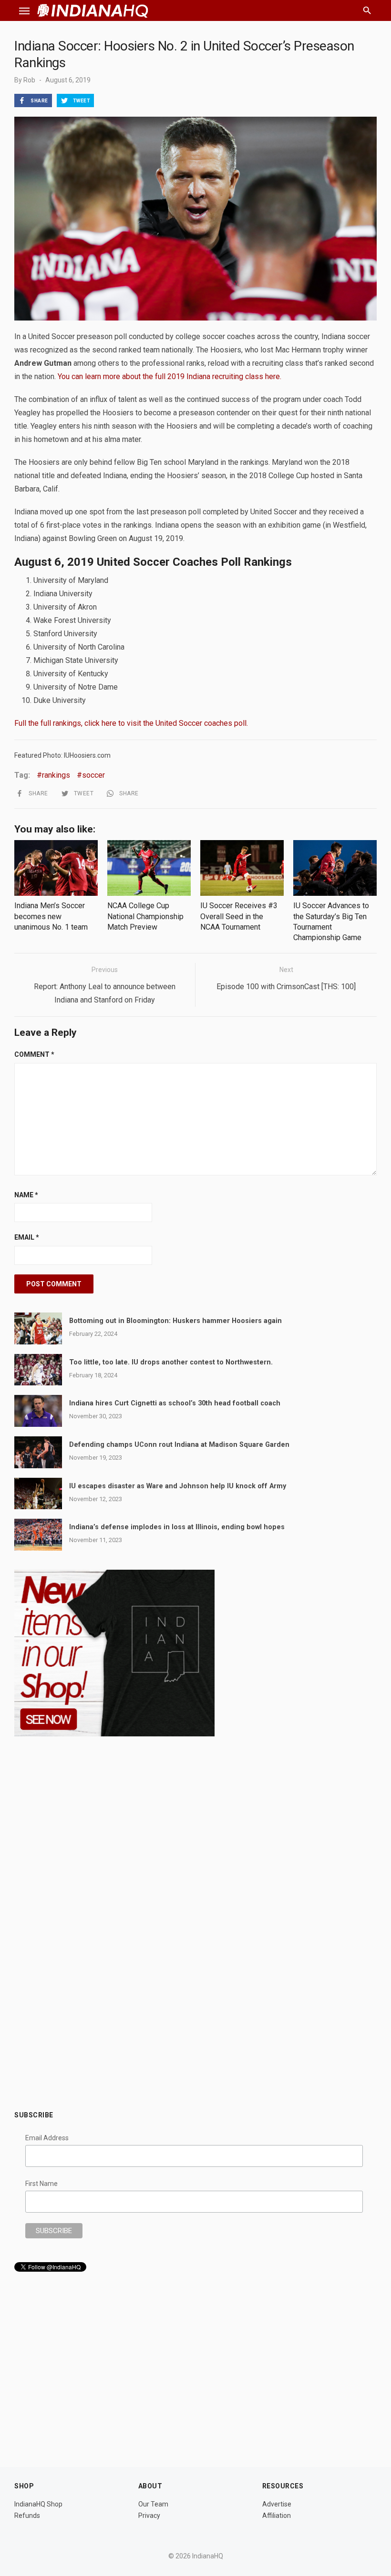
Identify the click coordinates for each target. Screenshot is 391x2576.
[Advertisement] (195, 2029)
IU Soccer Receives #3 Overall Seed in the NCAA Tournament (239, 916)
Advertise (277, 2504)
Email (27, 1237)
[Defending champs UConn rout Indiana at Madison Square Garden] (38, 1452)
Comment (34, 1054)
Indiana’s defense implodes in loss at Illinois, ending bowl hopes (177, 1527)
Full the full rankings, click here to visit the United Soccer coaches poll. (131, 723)
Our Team (153, 2504)
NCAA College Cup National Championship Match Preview (145, 916)
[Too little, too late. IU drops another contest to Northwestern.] (38, 1370)
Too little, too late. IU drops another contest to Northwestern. (171, 1362)
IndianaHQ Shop (38, 2504)
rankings (56, 775)
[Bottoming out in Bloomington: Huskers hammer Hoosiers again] (38, 1328)
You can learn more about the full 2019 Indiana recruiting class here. (170, 376)
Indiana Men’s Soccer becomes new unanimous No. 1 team (51, 916)
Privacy (149, 2516)
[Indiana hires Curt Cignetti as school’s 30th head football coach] (38, 1411)
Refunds (27, 2516)
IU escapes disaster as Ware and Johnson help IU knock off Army (178, 1486)
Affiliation (277, 2516)
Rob (29, 80)
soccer (93, 775)
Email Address (47, 2138)
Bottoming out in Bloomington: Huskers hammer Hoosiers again (175, 1321)
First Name (41, 2184)
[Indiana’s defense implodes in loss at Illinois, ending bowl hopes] (38, 1535)
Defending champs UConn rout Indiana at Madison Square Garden (179, 1445)
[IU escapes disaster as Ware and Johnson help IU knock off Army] (38, 1494)
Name (26, 1195)
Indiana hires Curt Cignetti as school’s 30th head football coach (175, 1403)
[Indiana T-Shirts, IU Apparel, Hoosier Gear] (114, 1734)
